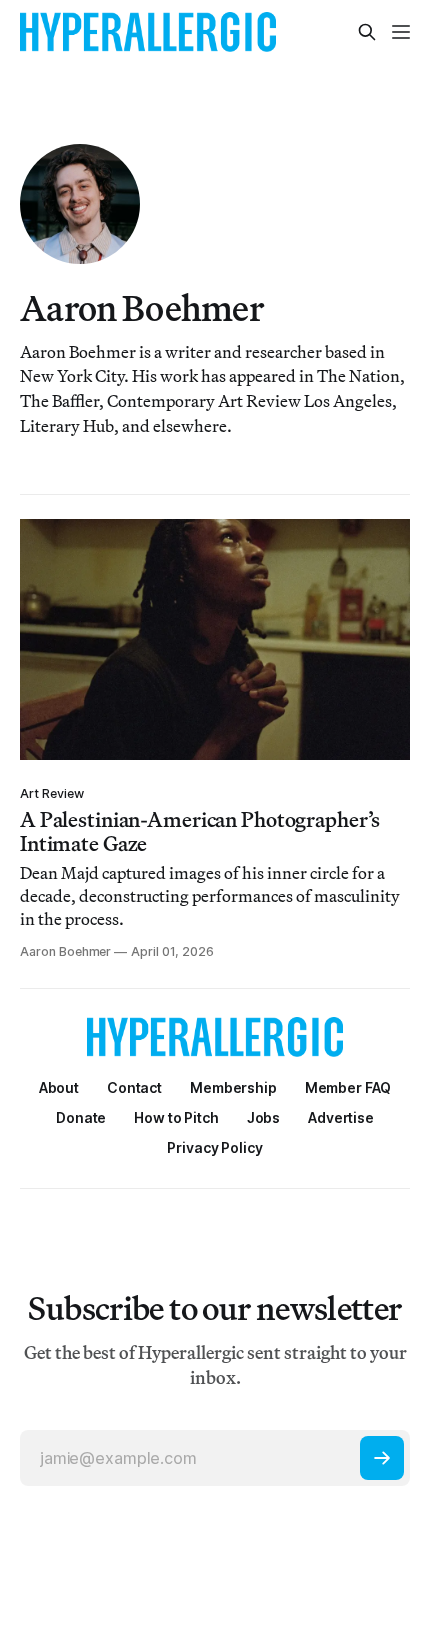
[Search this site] (367, 32)
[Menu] (401, 32)
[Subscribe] (382, 1458)
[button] (233, 1087)
